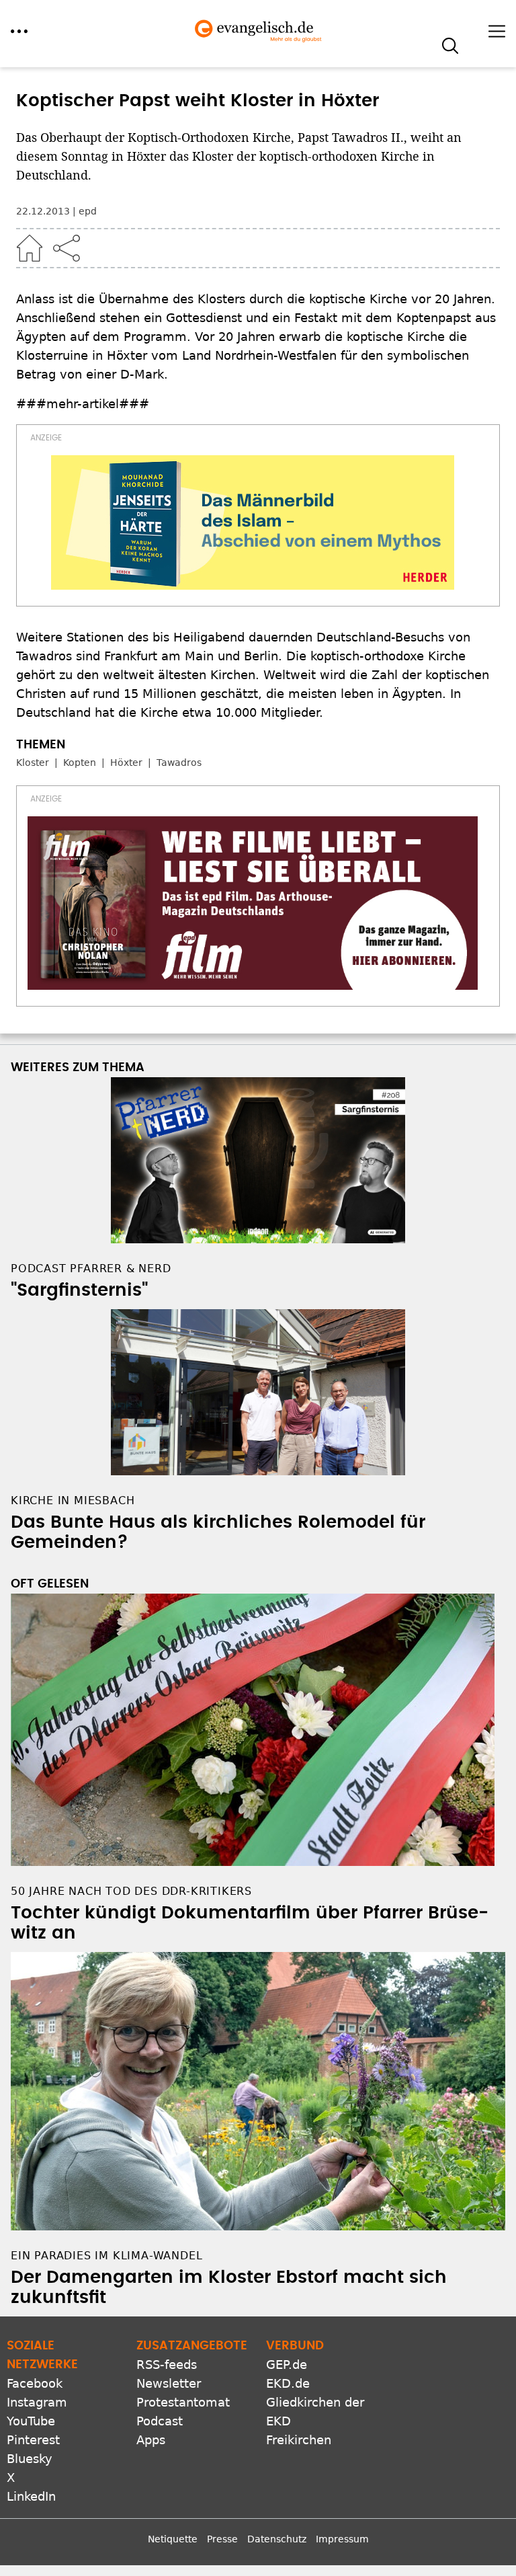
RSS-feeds (167, 2365)
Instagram (37, 2402)
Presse (222, 2539)
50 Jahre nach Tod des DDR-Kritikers (131, 1891)
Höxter (126, 763)
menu (19, 31)
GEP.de (287, 2365)
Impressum (342, 2539)
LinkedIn (31, 2496)
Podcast (160, 2421)
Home (30, 248)
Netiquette (173, 2539)
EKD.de (288, 2383)
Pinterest (33, 2440)
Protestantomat (183, 2402)
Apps (151, 2440)
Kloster (33, 763)
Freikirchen (299, 2440)
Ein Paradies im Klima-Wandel (106, 2256)
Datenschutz (277, 2539)
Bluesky (30, 2459)
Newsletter (169, 2383)
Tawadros (179, 763)
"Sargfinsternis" (79, 1290)
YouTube (31, 2421)
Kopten (80, 763)
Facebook (35, 2383)
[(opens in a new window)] (253, 522)
